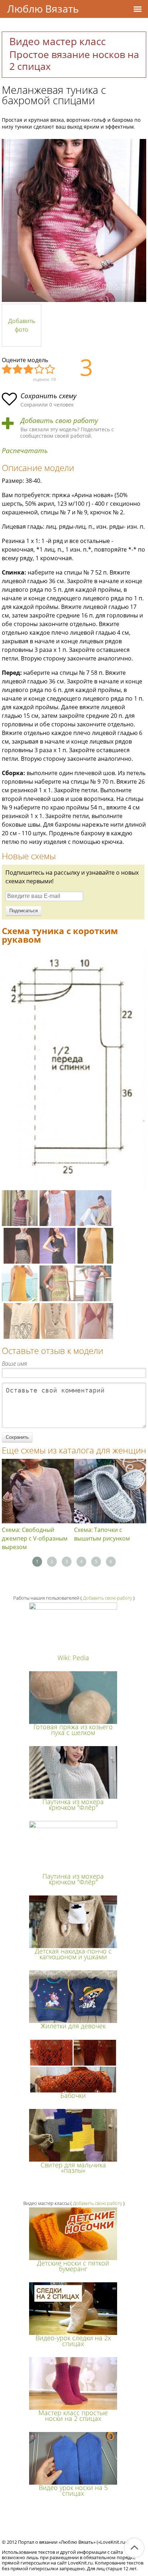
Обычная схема (29, 370)
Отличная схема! (50, 370)
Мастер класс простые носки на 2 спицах (73, 2415)
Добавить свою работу (59, 421)
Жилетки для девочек (73, 2026)
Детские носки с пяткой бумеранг (73, 2266)
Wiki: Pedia (73, 1658)
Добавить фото (22, 325)
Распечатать (25, 451)
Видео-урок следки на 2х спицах (73, 2340)
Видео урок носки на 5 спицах (73, 2490)
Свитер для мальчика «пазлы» (73, 2168)
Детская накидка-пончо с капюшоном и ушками (73, 1954)
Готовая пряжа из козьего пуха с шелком (73, 1729)
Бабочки (73, 2095)
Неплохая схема (18, 370)
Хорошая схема (40, 370)
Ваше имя (14, 1364)
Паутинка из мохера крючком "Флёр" (73, 1804)
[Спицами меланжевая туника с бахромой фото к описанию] (74, 220)
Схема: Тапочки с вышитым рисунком (102, 1534)
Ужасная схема (7, 370)
